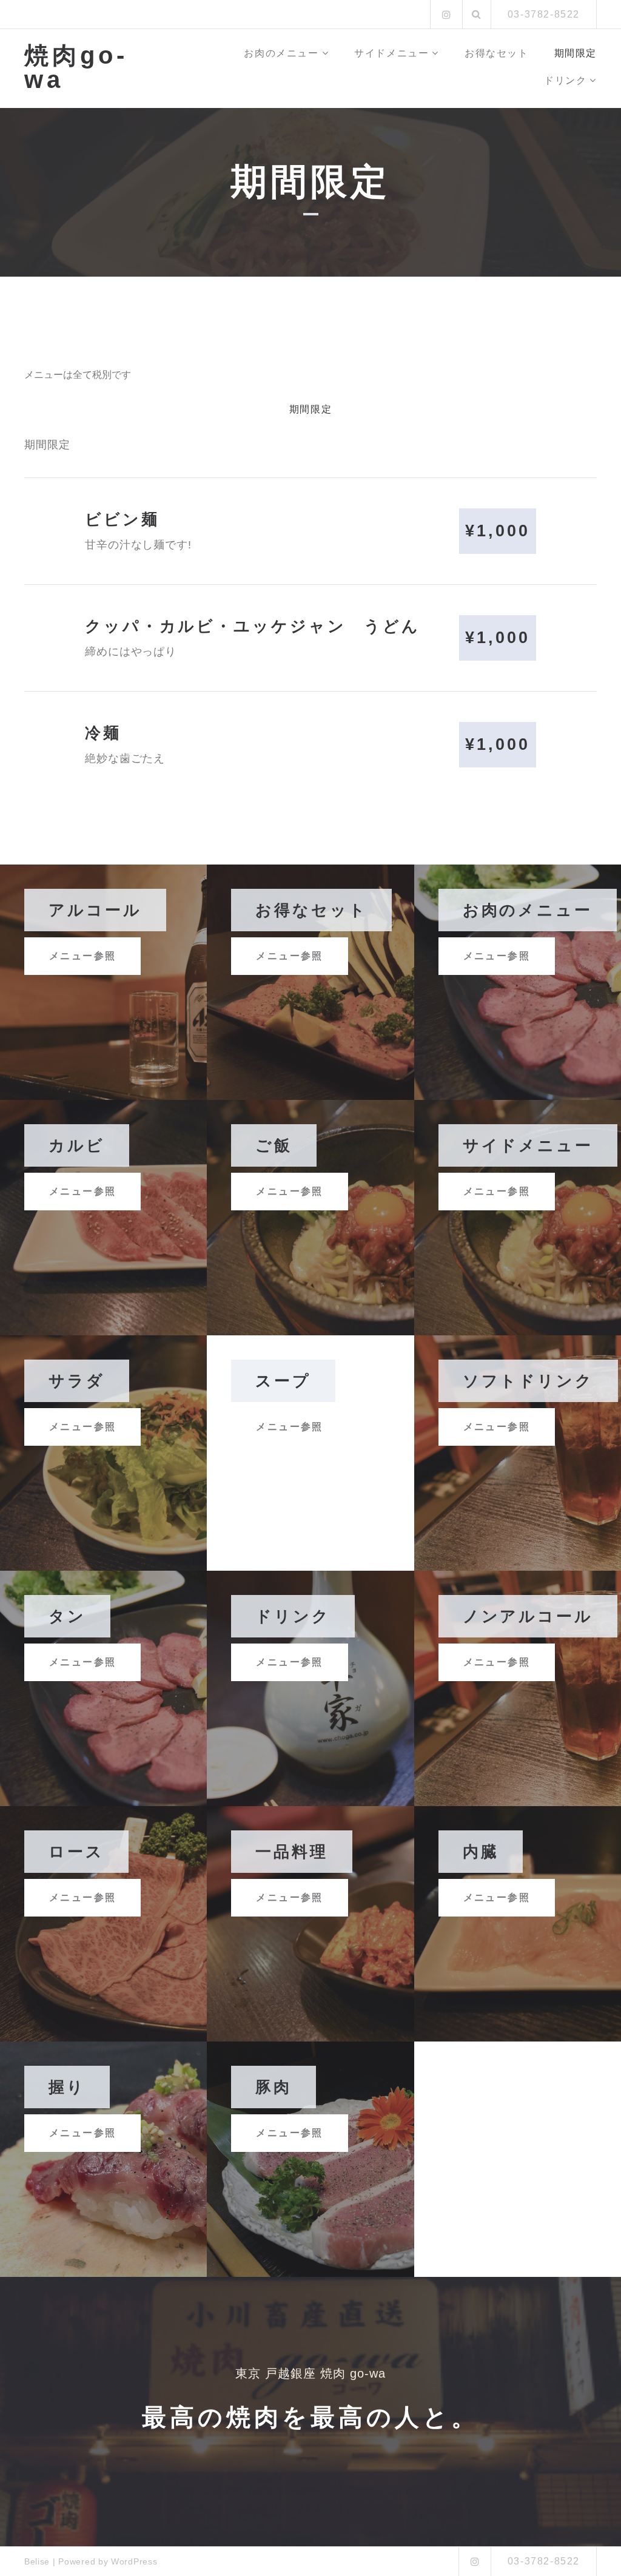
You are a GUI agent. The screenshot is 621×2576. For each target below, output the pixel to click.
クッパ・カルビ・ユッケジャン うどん (253, 626)
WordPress (134, 2561)
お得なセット (497, 53)
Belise (37, 2561)
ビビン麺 (122, 519)
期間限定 (576, 53)
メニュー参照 (82, 956)
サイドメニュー (391, 53)
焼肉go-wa (76, 67)
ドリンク (565, 80)
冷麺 (103, 733)
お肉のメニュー (281, 53)
